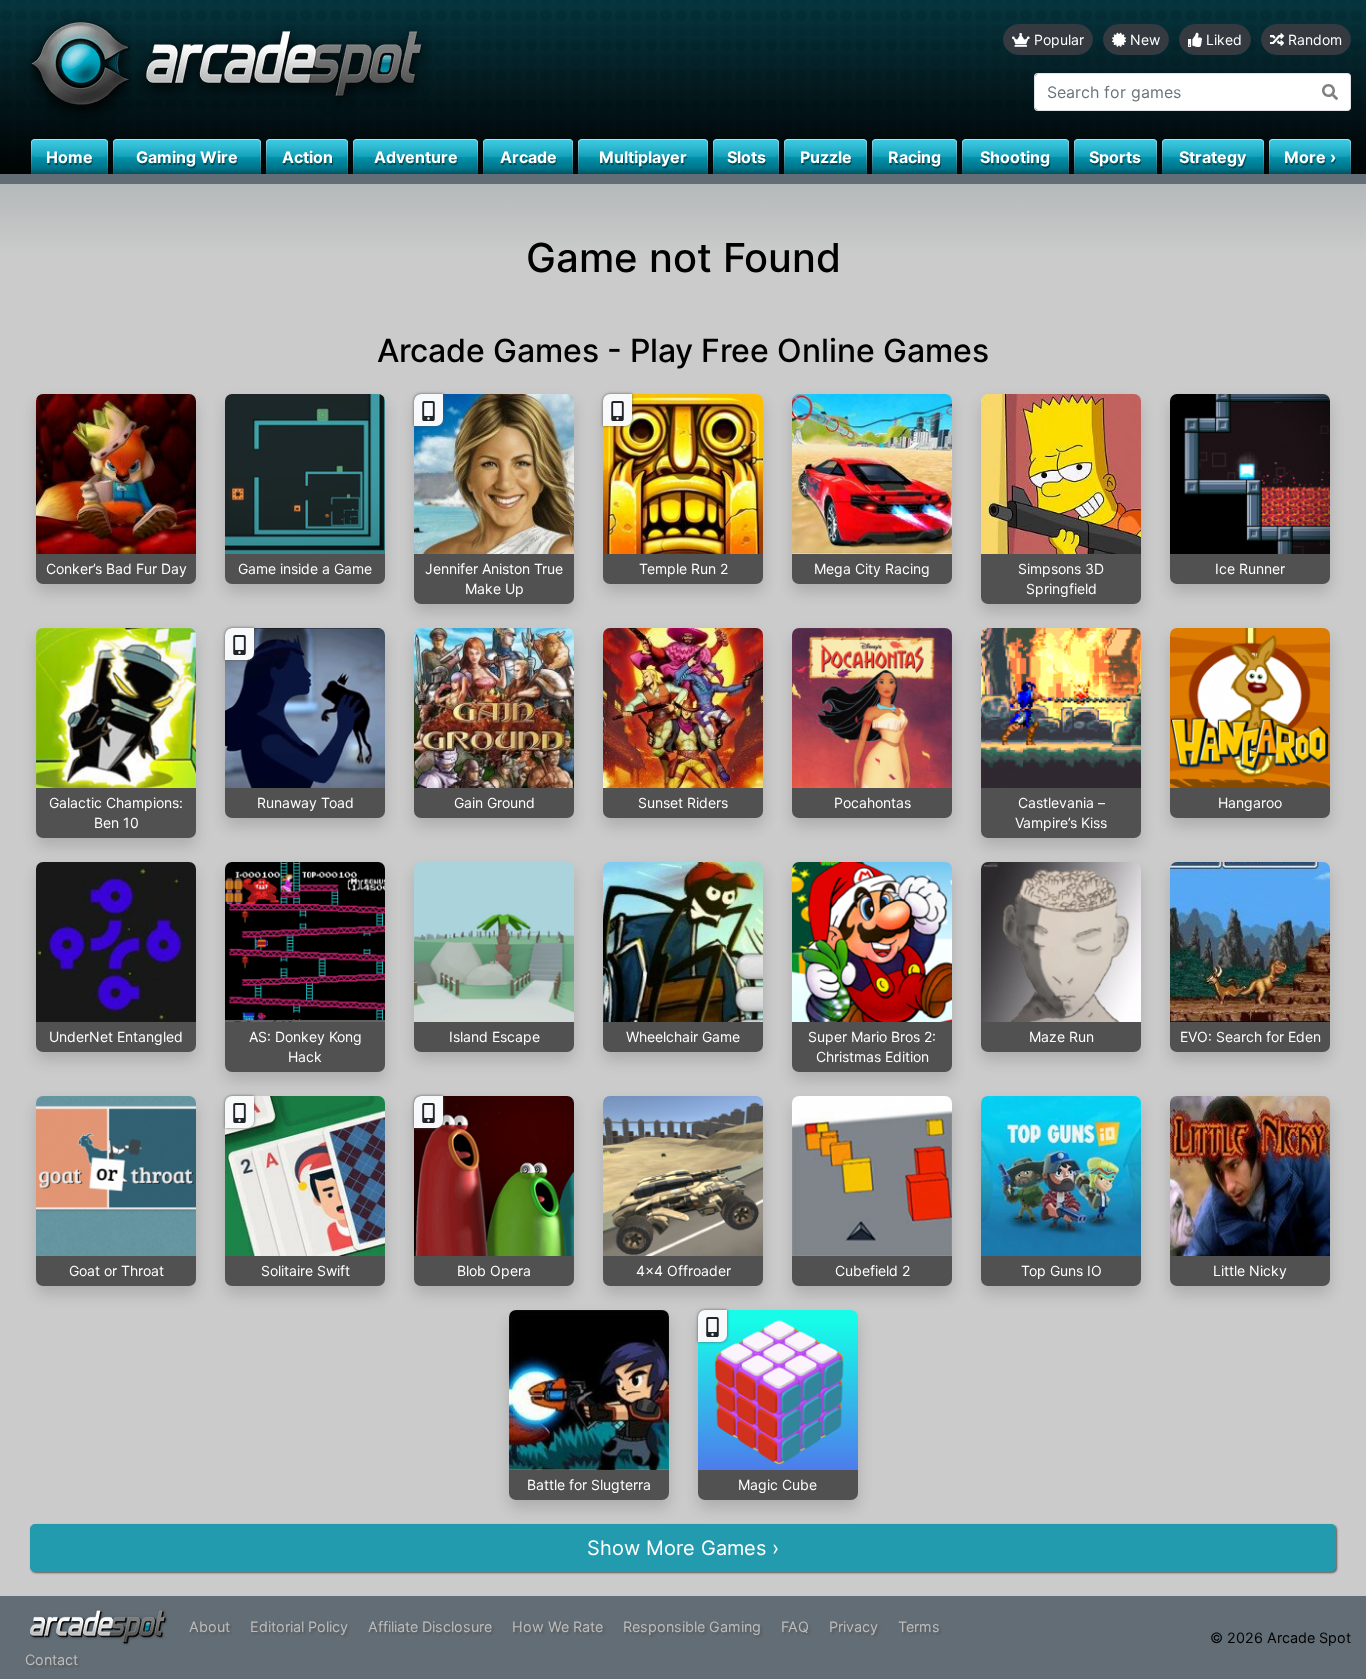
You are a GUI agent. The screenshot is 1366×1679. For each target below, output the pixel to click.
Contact (51, 1659)
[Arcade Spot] (341, 69)
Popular (1057, 39)
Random (1313, 39)
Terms (919, 1626)
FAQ (795, 1626)
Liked (1222, 39)
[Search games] (1330, 92)
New (1143, 39)
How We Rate (557, 1626)
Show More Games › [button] (683, 1548)
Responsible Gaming (692, 1626)
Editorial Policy (299, 1626)
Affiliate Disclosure (430, 1626)
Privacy (853, 1626)
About (209, 1626)
